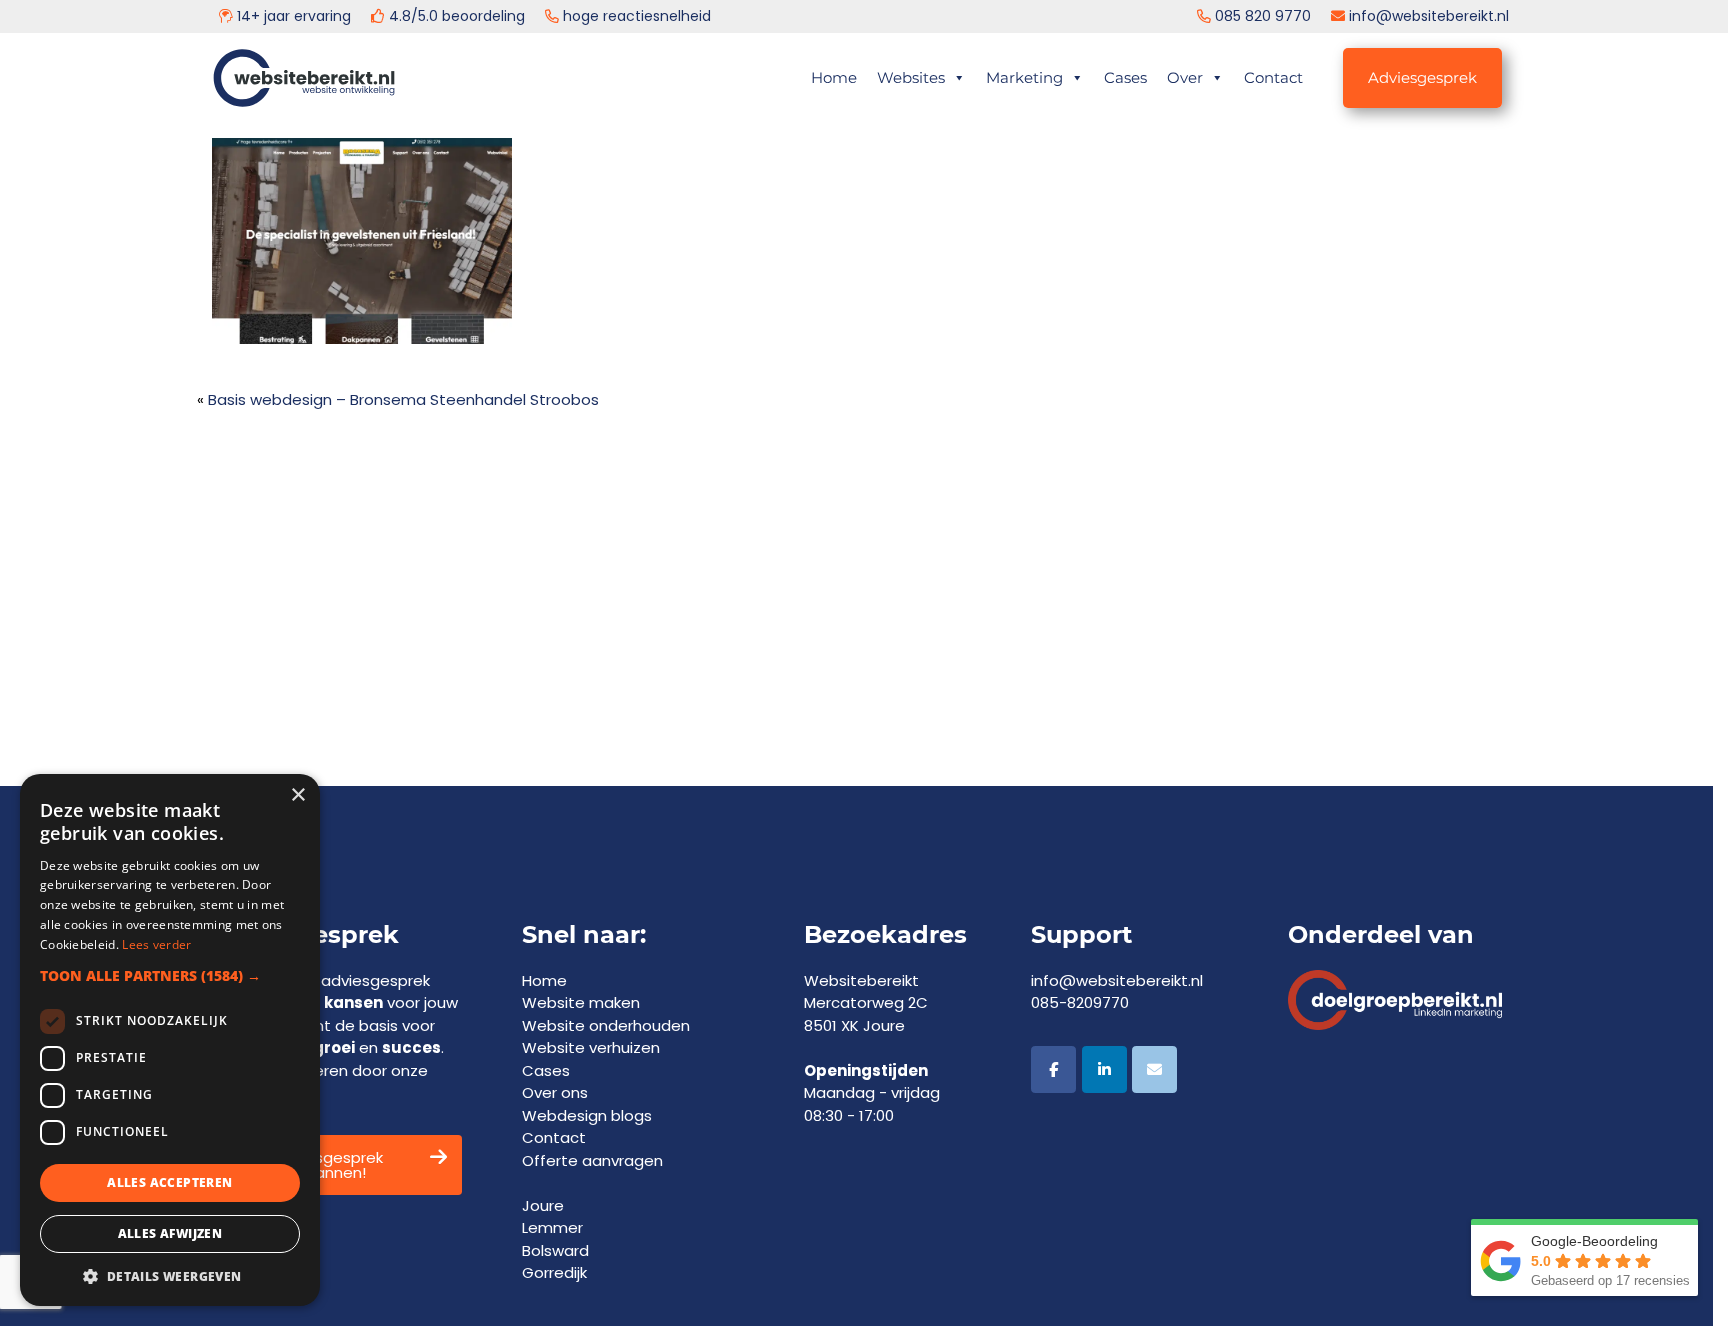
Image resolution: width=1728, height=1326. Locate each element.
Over (1185, 77)
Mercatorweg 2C (866, 1002)
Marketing (1024, 77)
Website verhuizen (591, 1047)
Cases (1125, 77)
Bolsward (555, 1250)
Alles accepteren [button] (169, 1182)
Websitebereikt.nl (338, 70)
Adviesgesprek (1422, 77)
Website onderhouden (606, 1025)
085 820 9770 (1263, 16)
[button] (170, 975)
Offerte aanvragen (592, 1160)
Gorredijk (554, 1272)
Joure (543, 1205)
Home (834, 77)
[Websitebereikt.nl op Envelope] (1154, 1069)
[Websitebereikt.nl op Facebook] (1053, 1069)
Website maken (581, 1002)
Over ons (555, 1092)
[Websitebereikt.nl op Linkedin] (1104, 1069)
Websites (911, 77)
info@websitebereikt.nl (1429, 16)
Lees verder (156, 944)
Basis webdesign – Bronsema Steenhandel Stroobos (403, 399)
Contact (1273, 77)
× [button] (297, 795)
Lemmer (552, 1227)
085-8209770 (1080, 1002)
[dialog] (170, 1040)
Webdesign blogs (587, 1115)
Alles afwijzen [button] (170, 1233)
